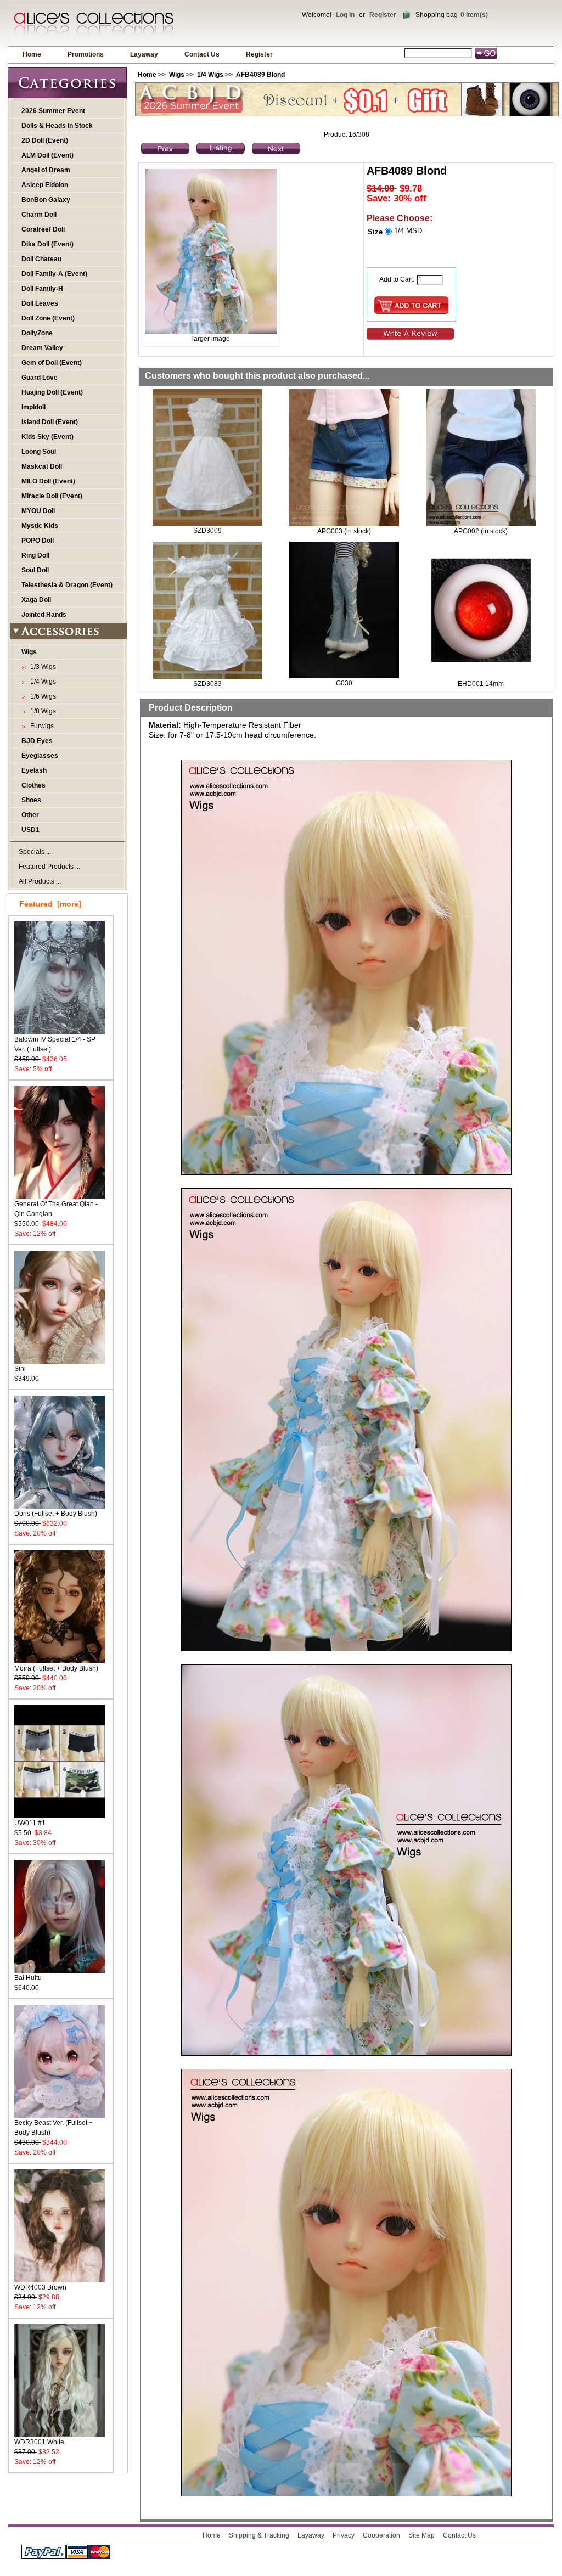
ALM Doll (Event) (47, 155)
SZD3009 (207, 531)
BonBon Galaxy (46, 200)
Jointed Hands (44, 615)
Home (32, 54)
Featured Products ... (49, 867)
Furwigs (40, 726)
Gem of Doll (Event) (52, 363)
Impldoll (33, 407)
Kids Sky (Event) (47, 437)
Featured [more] (50, 904)
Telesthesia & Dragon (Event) (67, 585)
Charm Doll (39, 215)
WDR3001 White (39, 2442)
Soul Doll (35, 570)
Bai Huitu (28, 1978)
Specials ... (35, 852)
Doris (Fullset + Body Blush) (56, 1514)
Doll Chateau (41, 259)
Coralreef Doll (43, 229)
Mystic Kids (40, 526)
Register (383, 15)
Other (30, 815)
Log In (345, 15)
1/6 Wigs (41, 696)
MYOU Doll (38, 511)
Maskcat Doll (42, 466)
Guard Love (40, 378)
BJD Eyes (37, 741)
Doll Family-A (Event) (54, 274)
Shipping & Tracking (259, 2535)
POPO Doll (38, 541)
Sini (20, 1369)
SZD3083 (207, 684)
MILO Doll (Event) (48, 481)
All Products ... (40, 881)
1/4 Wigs (210, 75)
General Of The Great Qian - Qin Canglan (56, 1209)
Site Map (421, 2535)
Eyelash (34, 770)
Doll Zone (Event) (48, 318)
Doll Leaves (40, 303)
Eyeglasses (40, 756)
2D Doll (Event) (45, 140)
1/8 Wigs (41, 711)
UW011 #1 (30, 1823)
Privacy (344, 2535)
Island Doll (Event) (50, 422)
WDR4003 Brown (40, 2287)
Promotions (86, 54)
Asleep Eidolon (45, 185)
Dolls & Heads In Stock (57, 126)
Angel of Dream (46, 170)
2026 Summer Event (53, 111)
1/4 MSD (408, 231)
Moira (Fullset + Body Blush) (56, 1668)
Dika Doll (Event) (47, 244)
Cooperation (381, 2535)
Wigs (177, 75)
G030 (344, 683)
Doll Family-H (42, 289)
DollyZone (37, 333)
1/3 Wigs (41, 667)
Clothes (33, 785)
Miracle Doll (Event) (52, 496)
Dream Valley (42, 348)
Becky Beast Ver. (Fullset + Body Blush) (54, 2128)
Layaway (144, 54)
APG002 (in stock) (481, 531)
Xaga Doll (36, 600)
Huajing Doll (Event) (52, 392)
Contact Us (202, 54)
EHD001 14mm (481, 684)
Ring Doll (35, 555)
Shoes (31, 800)
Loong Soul (39, 452)
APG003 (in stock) (344, 531)
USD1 (30, 830)
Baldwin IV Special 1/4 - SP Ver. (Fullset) (55, 1044)
